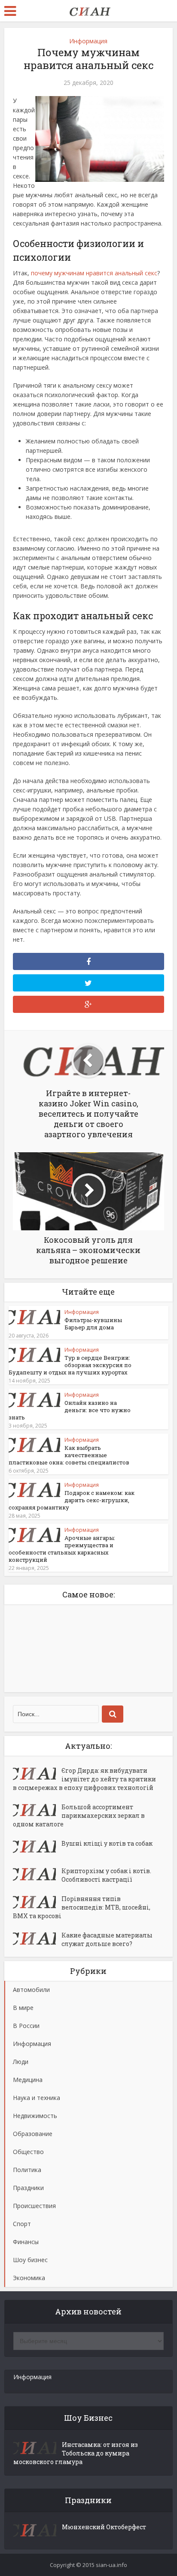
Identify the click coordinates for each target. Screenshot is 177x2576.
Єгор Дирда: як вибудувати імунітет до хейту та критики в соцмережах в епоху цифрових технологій (84, 1779)
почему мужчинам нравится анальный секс (94, 273)
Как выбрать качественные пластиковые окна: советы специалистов (69, 1455)
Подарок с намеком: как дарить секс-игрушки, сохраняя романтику (72, 1500)
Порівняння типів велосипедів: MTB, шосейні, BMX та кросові (82, 1907)
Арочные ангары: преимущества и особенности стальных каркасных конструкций (62, 1549)
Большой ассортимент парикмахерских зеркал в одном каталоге (79, 1815)
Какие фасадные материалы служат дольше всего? (107, 1939)
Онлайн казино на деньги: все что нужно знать (70, 1410)
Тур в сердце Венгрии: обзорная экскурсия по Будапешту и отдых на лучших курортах (70, 1365)
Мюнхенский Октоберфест (104, 2527)
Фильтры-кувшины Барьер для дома (93, 1324)
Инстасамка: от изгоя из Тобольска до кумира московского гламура (76, 2453)
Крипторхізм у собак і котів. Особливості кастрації (106, 1875)
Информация (88, 41)
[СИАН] (88, 10)
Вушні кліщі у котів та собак (107, 1843)
